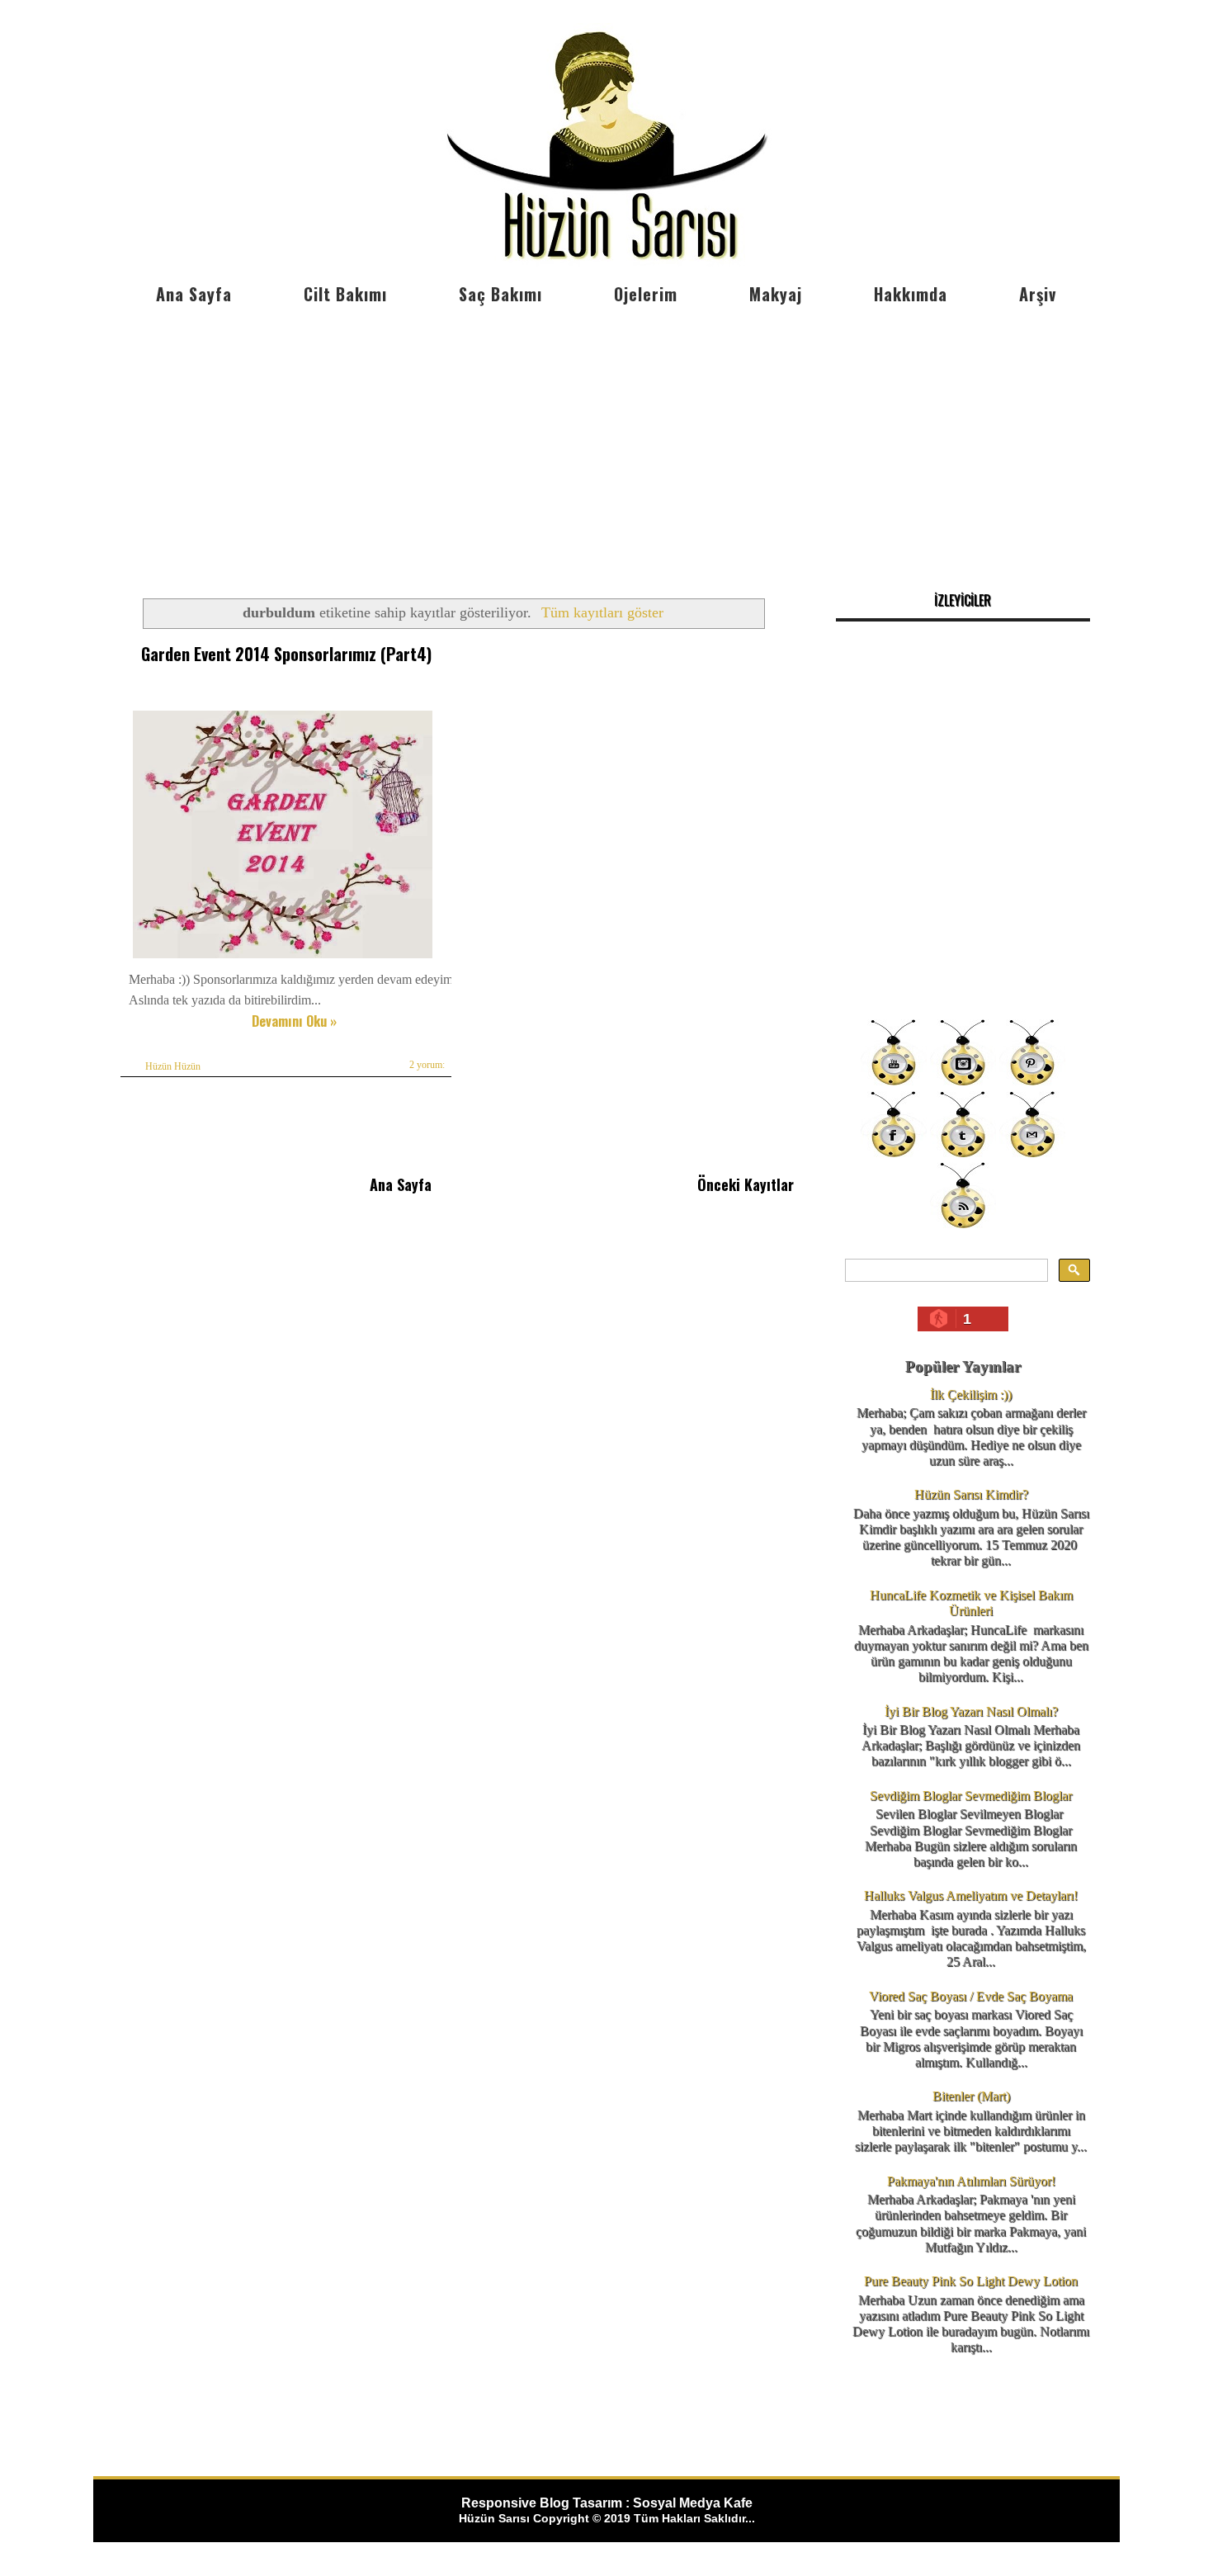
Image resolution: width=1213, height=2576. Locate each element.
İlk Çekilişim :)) (971, 1394)
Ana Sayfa (194, 294)
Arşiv (1038, 294)
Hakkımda (911, 294)
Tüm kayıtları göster (602, 612)
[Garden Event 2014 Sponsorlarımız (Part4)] (283, 958)
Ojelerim (646, 294)
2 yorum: (427, 1065)
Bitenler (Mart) (971, 2096)
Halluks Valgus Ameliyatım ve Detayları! (971, 1895)
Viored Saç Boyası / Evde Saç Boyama (971, 1996)
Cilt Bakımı (345, 294)
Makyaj (776, 294)
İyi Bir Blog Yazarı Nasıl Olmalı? (971, 1711)
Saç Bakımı (500, 294)
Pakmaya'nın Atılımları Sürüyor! (971, 2181)
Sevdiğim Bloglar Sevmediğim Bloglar (971, 1796)
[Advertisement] (606, 437)
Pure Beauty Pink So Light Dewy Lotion (971, 2281)
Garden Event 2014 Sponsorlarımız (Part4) (286, 654)
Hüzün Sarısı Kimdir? (971, 1494)
